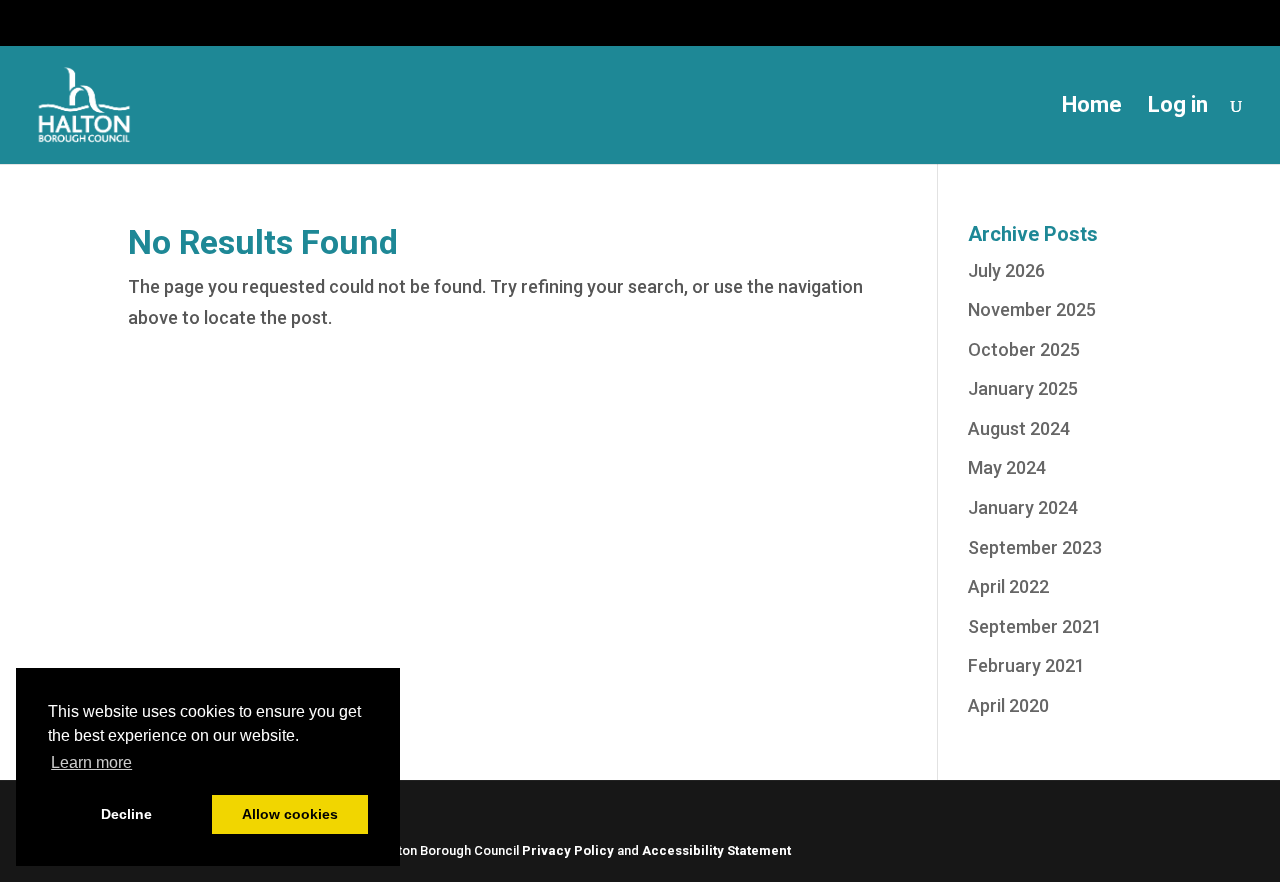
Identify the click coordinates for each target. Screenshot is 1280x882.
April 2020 (1008, 705)
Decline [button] (126, 814)
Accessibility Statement (716, 850)
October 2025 (1024, 349)
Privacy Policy (568, 850)
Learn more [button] (91, 762)
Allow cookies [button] (290, 814)
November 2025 (1032, 309)
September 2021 (1035, 626)
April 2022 (1008, 586)
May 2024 (1007, 467)
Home (1092, 107)
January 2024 (1023, 507)
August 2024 (1019, 428)
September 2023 (1035, 547)
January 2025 (1023, 388)
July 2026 (1006, 270)
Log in (1178, 107)
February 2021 (1026, 665)
